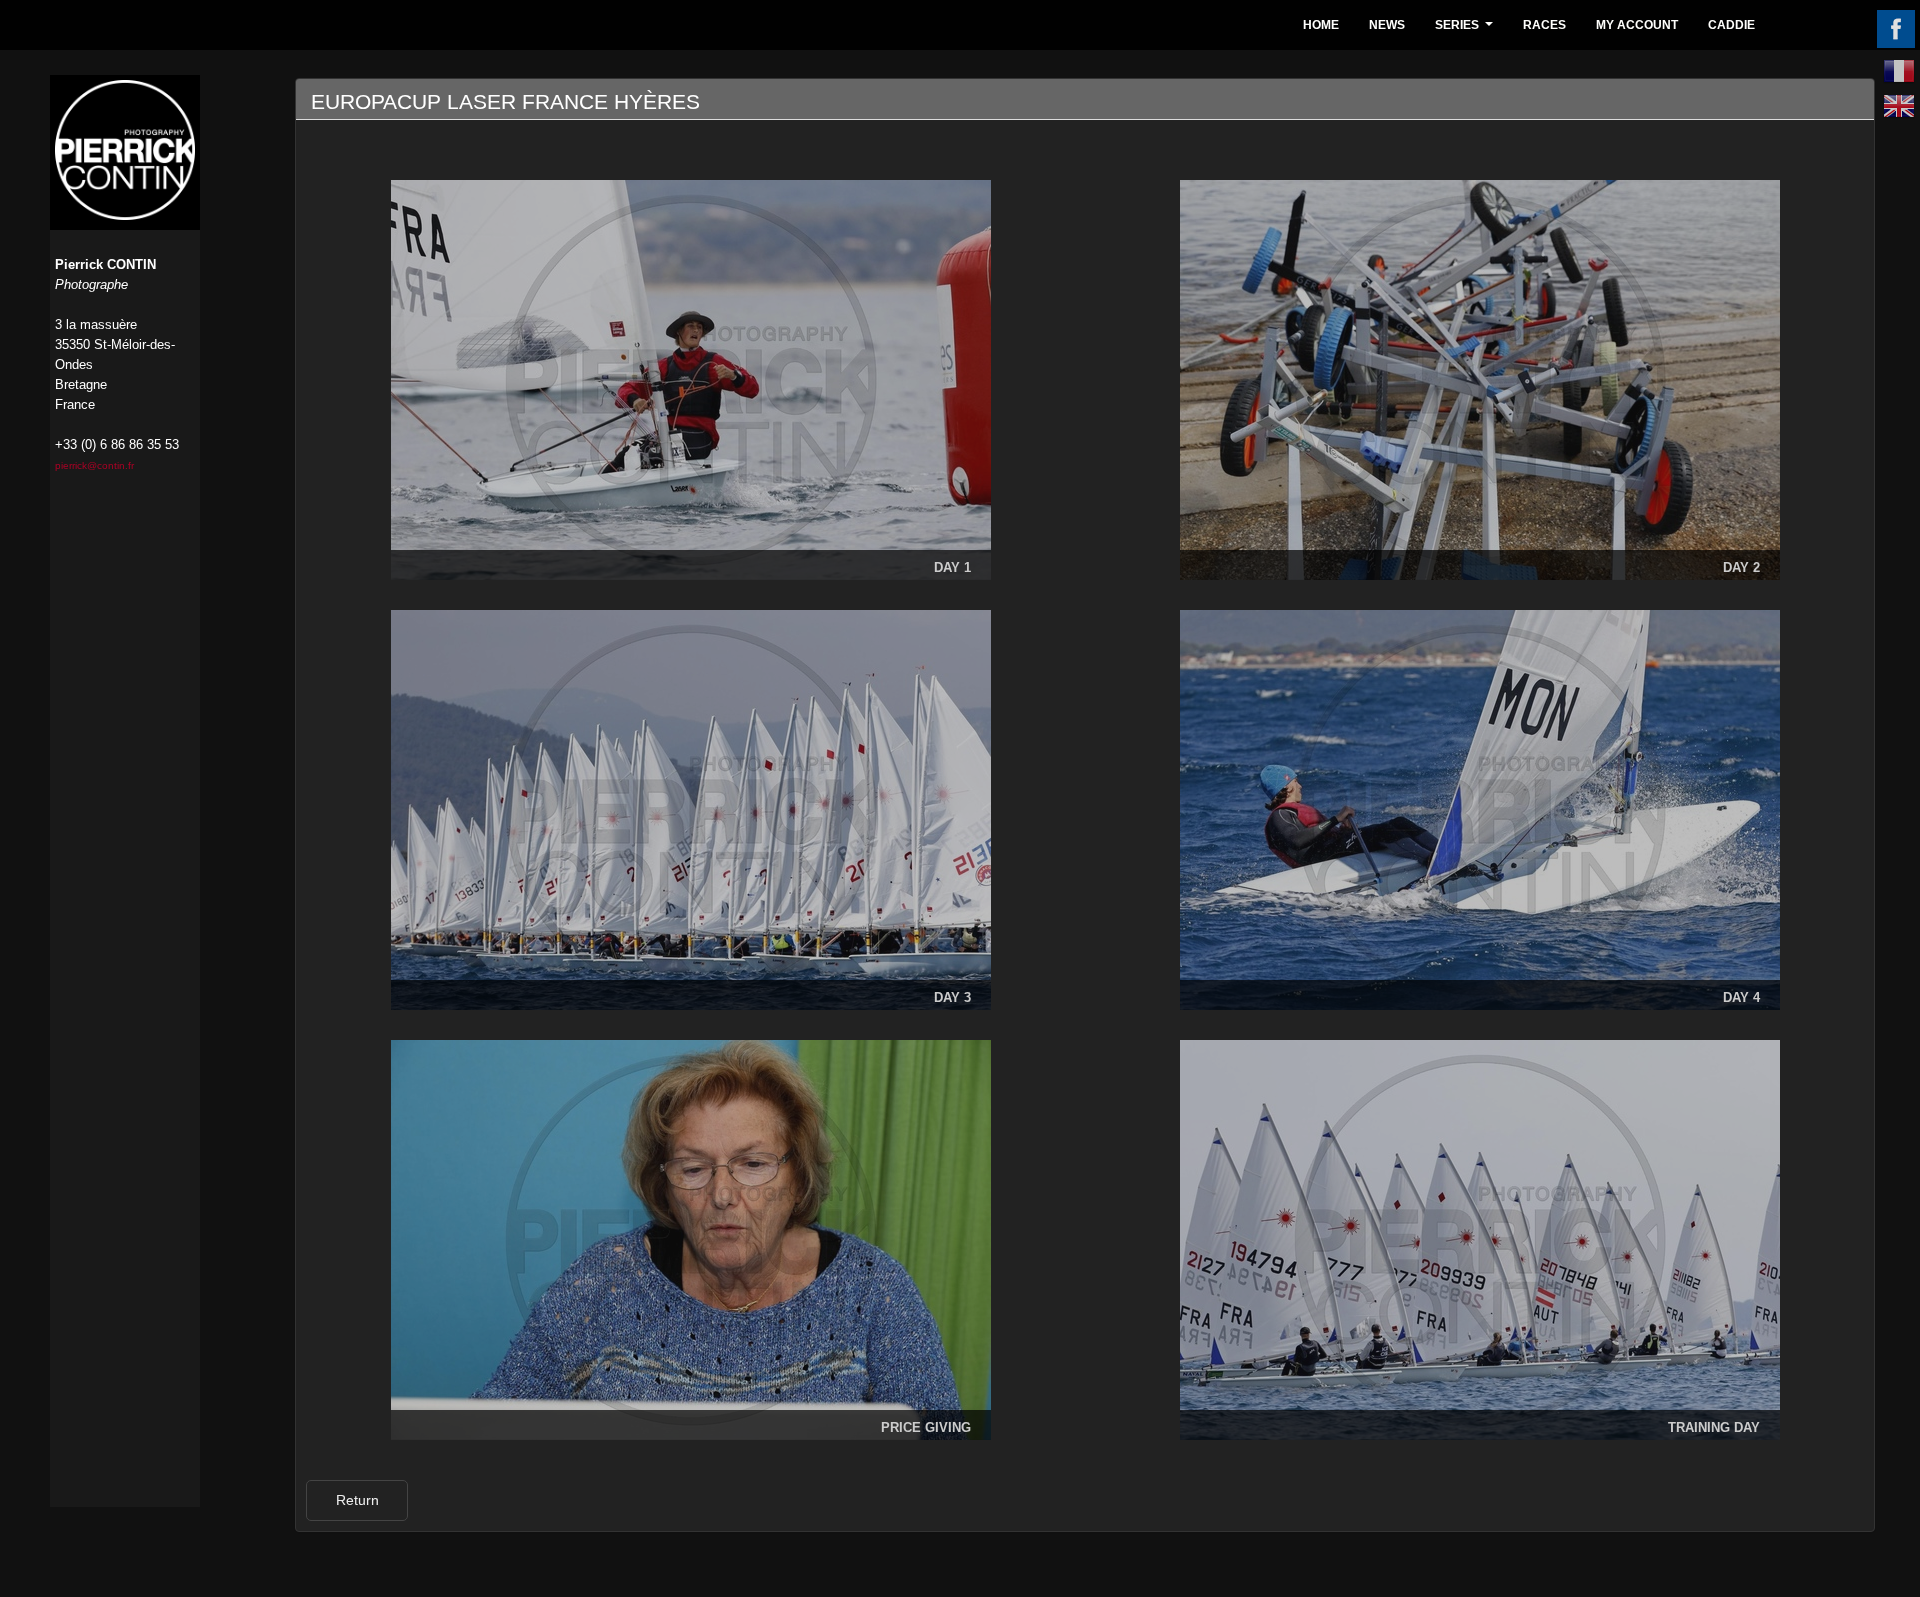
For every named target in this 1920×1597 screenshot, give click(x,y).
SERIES (1466, 30)
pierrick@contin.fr (94, 465)
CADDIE (1731, 25)
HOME (1321, 25)
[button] (357, 1500)
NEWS (1387, 25)
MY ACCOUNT (1637, 25)
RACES (1544, 25)
